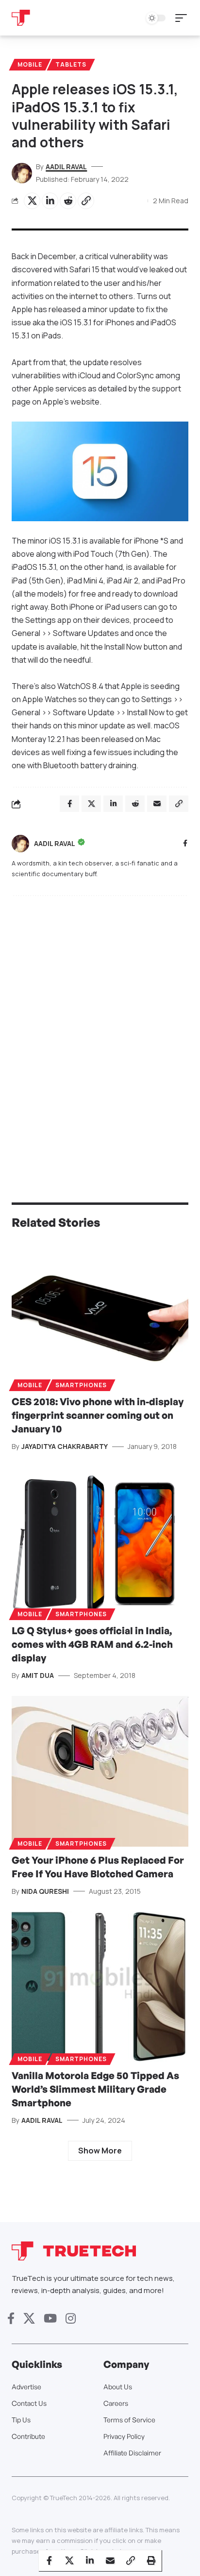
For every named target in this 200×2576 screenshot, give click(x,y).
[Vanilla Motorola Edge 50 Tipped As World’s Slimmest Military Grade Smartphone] (100, 1986)
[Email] (110, 2560)
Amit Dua (38, 1675)
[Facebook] (185, 844)
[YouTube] (50, 2319)
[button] (183, 18)
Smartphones (81, 1385)
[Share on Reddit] (68, 201)
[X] (29, 2319)
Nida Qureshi (45, 1891)
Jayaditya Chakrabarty (65, 1446)
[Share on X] (32, 201)
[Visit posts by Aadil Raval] (20, 844)
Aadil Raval (66, 167)
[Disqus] (100, 1030)
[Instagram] (71, 2319)
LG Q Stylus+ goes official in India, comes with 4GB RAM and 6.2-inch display (92, 1644)
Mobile (30, 64)
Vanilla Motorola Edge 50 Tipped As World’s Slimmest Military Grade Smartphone (95, 2089)
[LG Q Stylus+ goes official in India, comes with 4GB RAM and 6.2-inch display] (100, 1542)
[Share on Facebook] (49, 2560)
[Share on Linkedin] (50, 201)
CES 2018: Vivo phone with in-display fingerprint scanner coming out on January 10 (98, 1415)
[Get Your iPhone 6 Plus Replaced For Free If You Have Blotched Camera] (100, 1771)
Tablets (71, 64)
